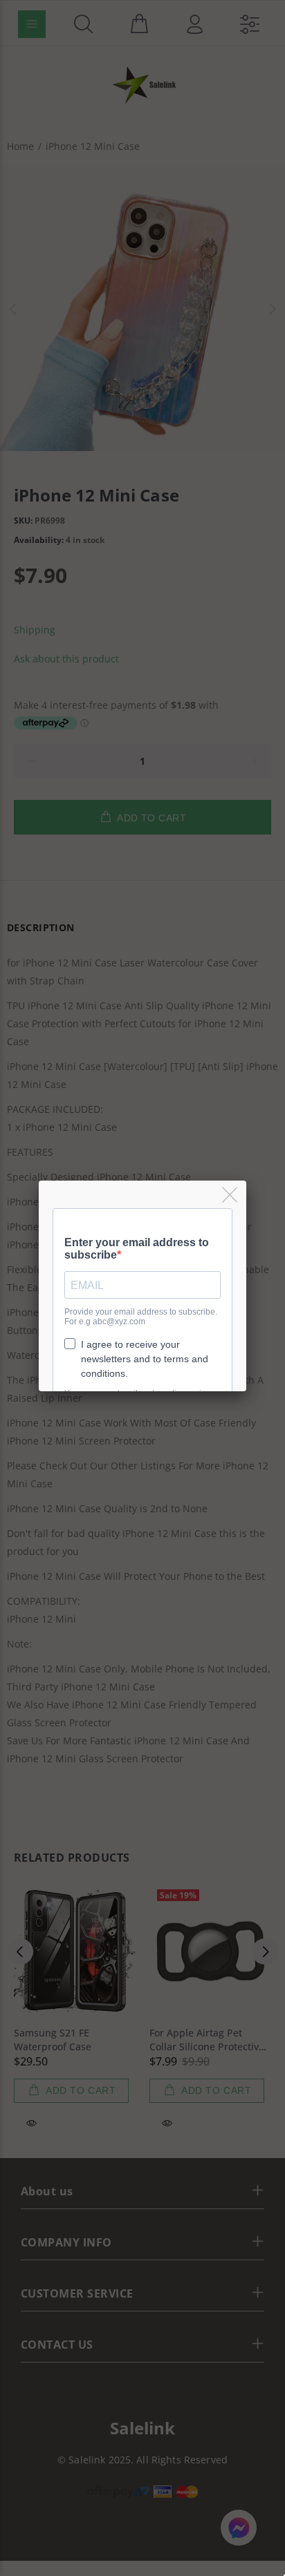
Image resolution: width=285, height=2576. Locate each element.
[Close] (231, 1195)
